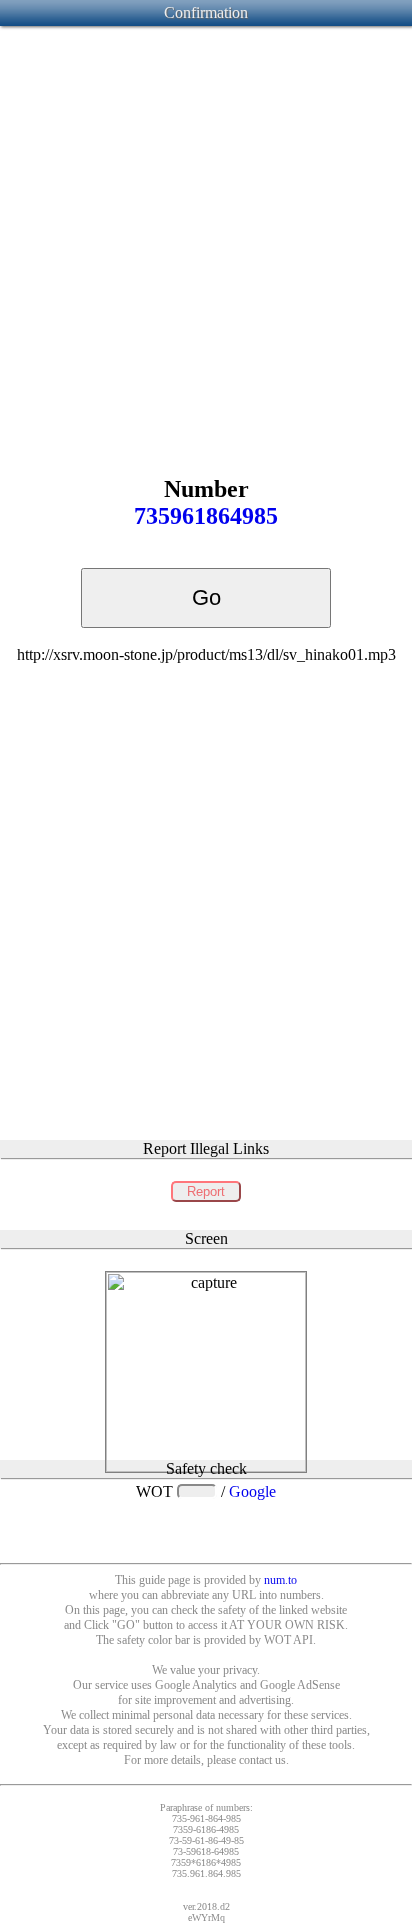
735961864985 (206, 516)
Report (206, 1191)
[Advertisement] (206, 235)
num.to (280, 1580)
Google (252, 1491)
